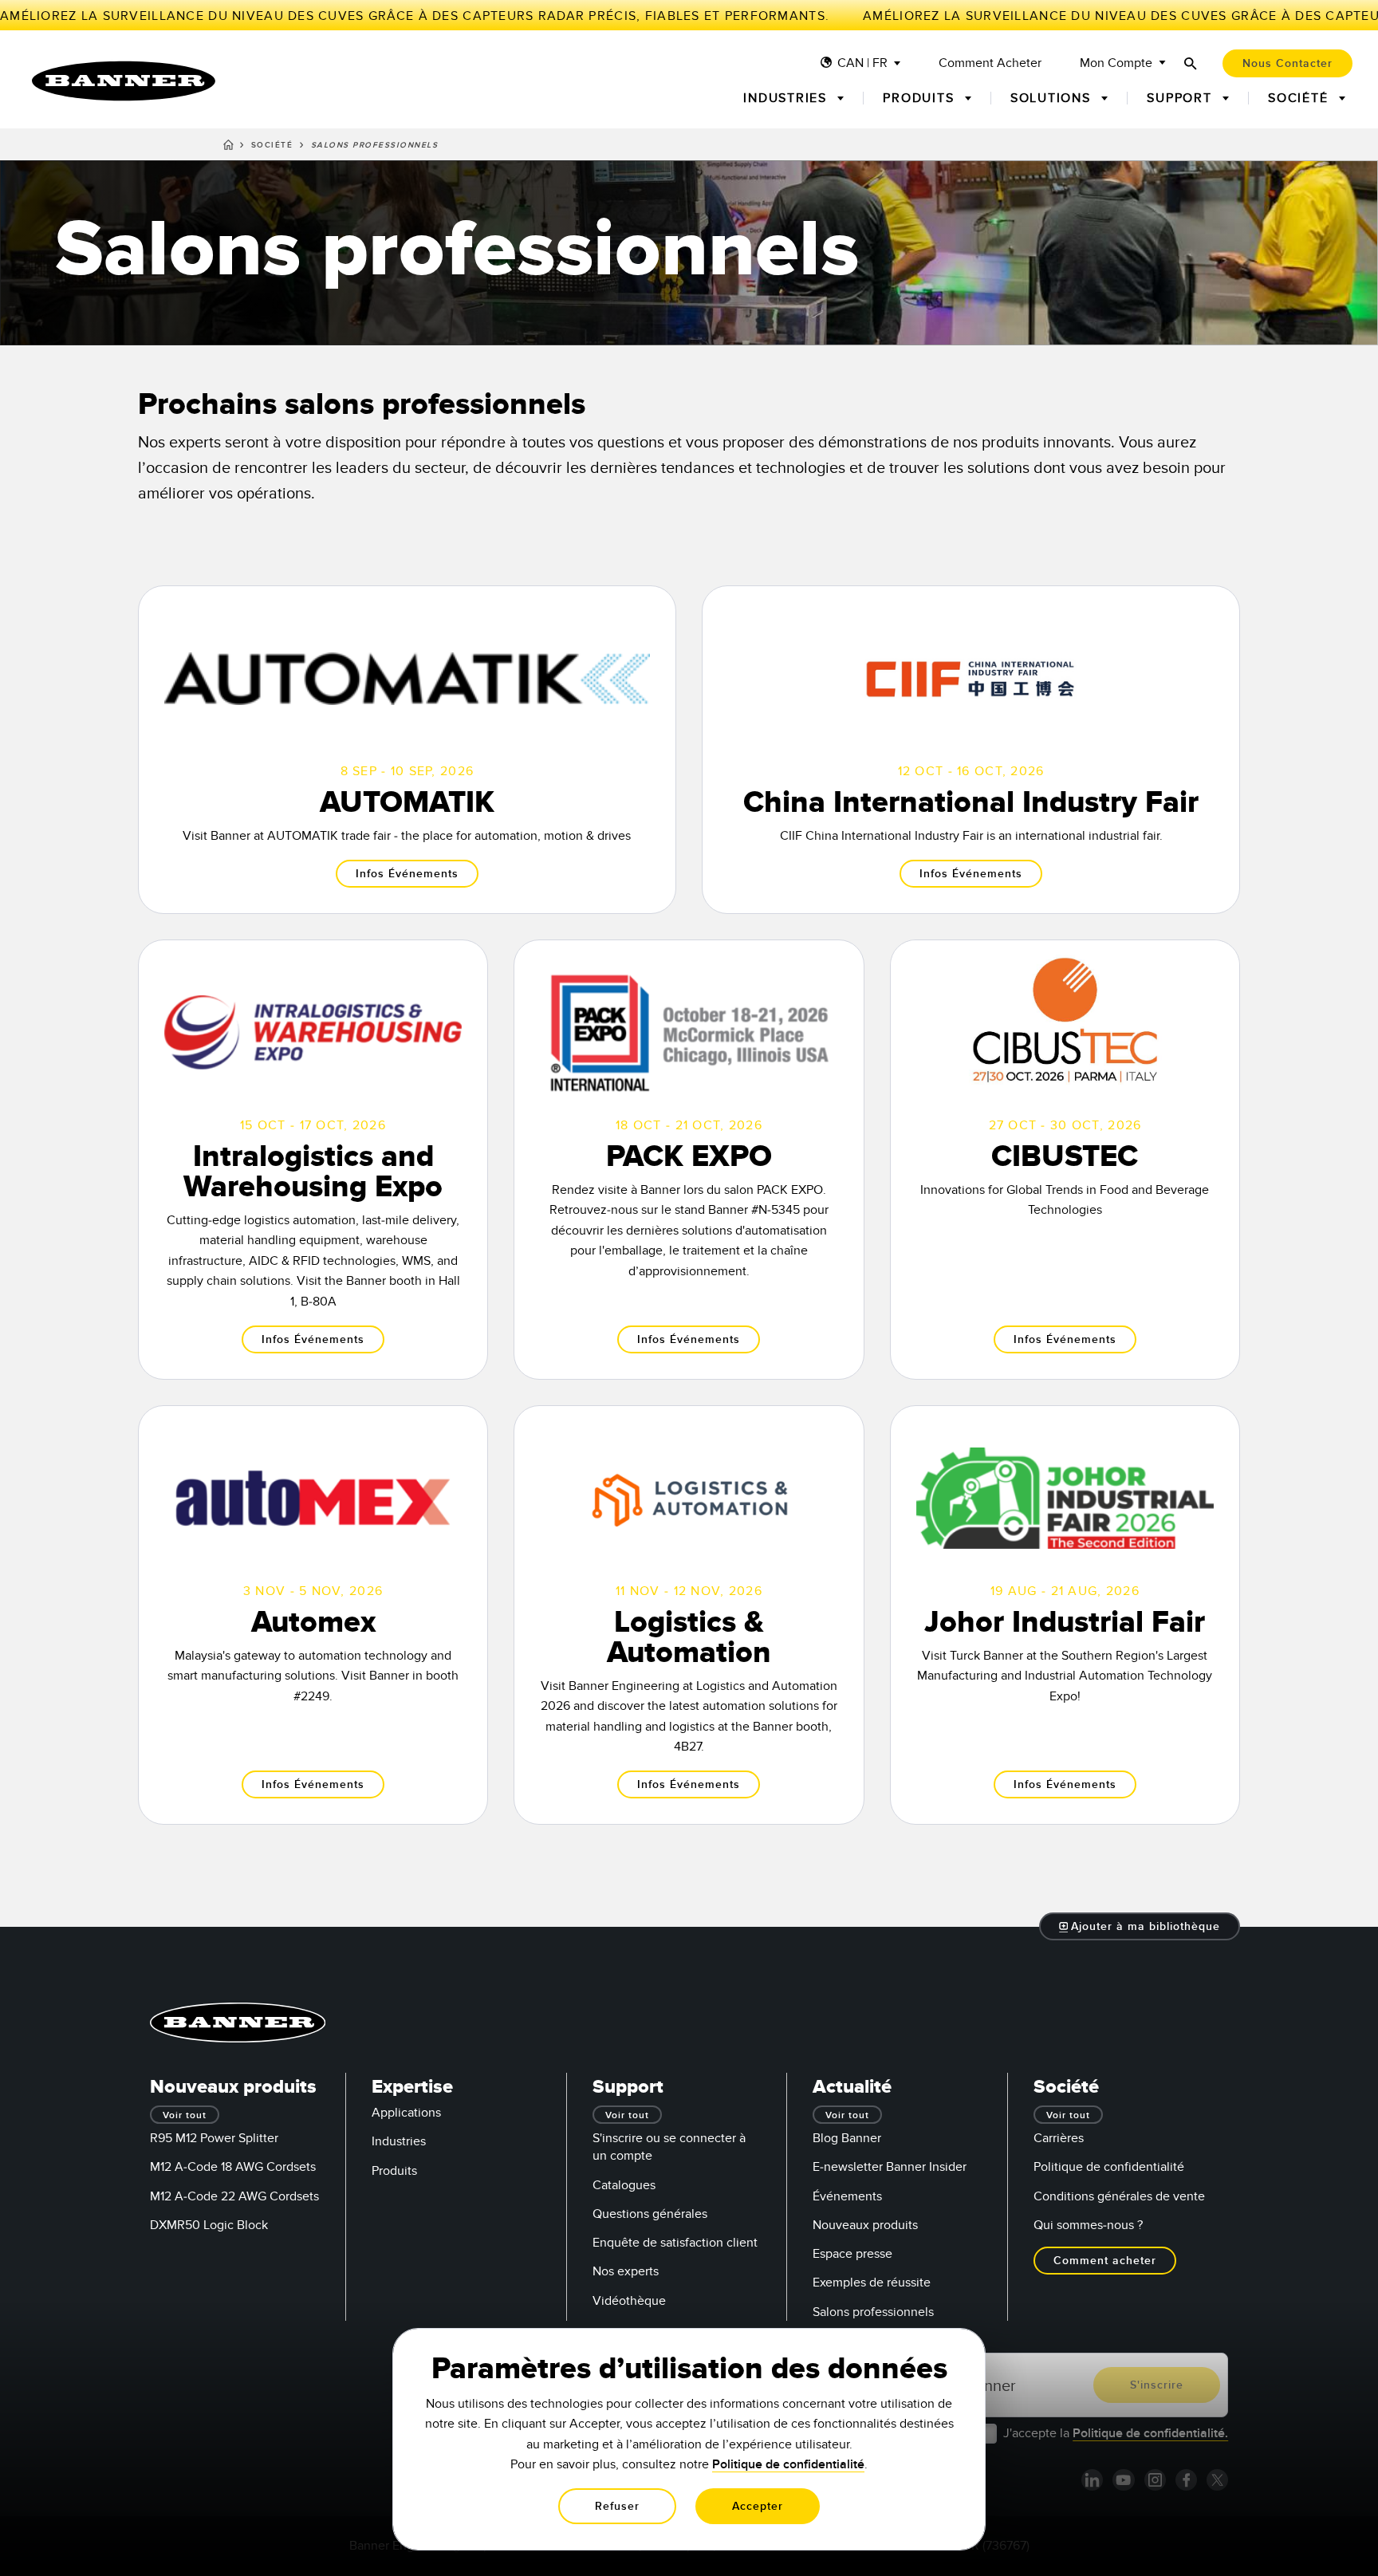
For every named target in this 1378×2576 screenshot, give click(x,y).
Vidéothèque (629, 2301)
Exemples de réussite (872, 2283)
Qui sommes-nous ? (1088, 2225)
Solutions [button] (1053, 98)
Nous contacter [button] (1287, 63)
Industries (399, 2141)
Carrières (1059, 2138)
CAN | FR (862, 63)
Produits (394, 2171)
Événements (847, 2196)
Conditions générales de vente (1119, 2196)
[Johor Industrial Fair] (1065, 1615)
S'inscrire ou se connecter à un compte (669, 2147)
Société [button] (1300, 98)
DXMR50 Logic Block (209, 2225)
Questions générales (650, 2214)
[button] (1140, 1926)
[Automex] (313, 1615)
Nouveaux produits (865, 2225)
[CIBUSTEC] (1065, 1160)
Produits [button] (921, 98)
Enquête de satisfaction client (675, 2243)
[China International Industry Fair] (971, 750)
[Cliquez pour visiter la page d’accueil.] (124, 81)
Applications (406, 2113)
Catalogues (624, 2185)
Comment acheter (990, 63)
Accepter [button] (758, 2506)
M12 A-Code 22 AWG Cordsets (234, 2196)
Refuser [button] (617, 2506)
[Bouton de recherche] (1191, 63)
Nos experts (626, 2271)
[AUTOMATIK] (407, 750)
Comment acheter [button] (1105, 2261)
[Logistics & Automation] (689, 1615)
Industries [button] (787, 98)
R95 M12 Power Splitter (214, 2138)
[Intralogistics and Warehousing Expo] (313, 1160)
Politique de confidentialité (1109, 2167)
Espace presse (852, 2254)
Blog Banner (847, 2138)
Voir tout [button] (185, 2115)
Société (272, 145)
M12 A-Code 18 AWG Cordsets (233, 2167)
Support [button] (1181, 98)
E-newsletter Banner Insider (890, 2167)
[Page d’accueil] (228, 148)
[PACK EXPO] (689, 1160)
